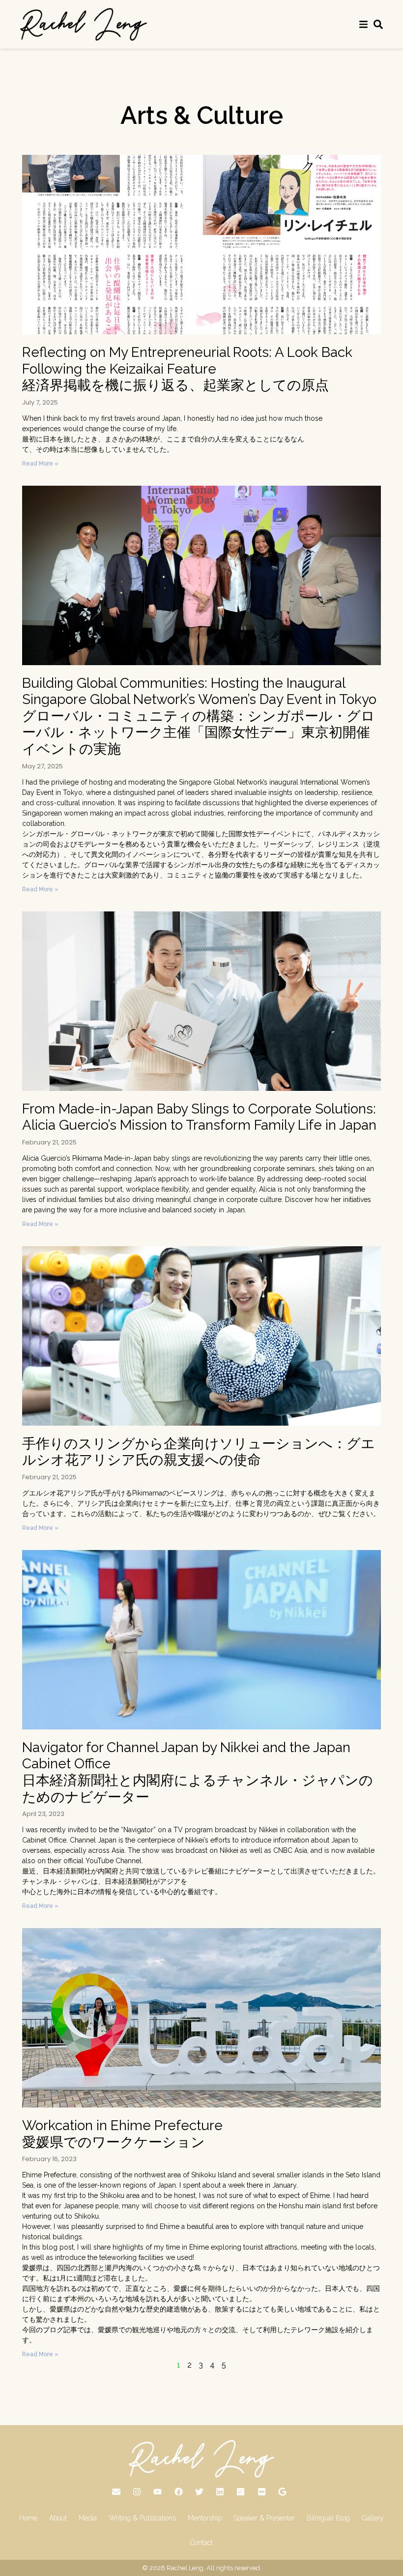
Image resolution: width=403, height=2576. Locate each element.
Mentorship (205, 2518)
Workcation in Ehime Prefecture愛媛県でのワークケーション (122, 2134)
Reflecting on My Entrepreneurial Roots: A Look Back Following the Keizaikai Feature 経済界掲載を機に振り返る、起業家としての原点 (187, 369)
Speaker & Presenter (264, 2518)
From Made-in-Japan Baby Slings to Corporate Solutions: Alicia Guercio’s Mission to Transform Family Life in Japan (199, 1117)
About (58, 2518)
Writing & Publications (142, 2518)
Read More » (40, 464)
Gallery (373, 2518)
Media (88, 2518)
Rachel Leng (185, 2568)
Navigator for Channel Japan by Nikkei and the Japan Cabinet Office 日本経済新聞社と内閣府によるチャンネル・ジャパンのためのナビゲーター (198, 1772)
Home (28, 2518)
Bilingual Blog (328, 2518)
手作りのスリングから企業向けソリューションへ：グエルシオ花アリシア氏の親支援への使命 (199, 1452)
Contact (201, 2543)
